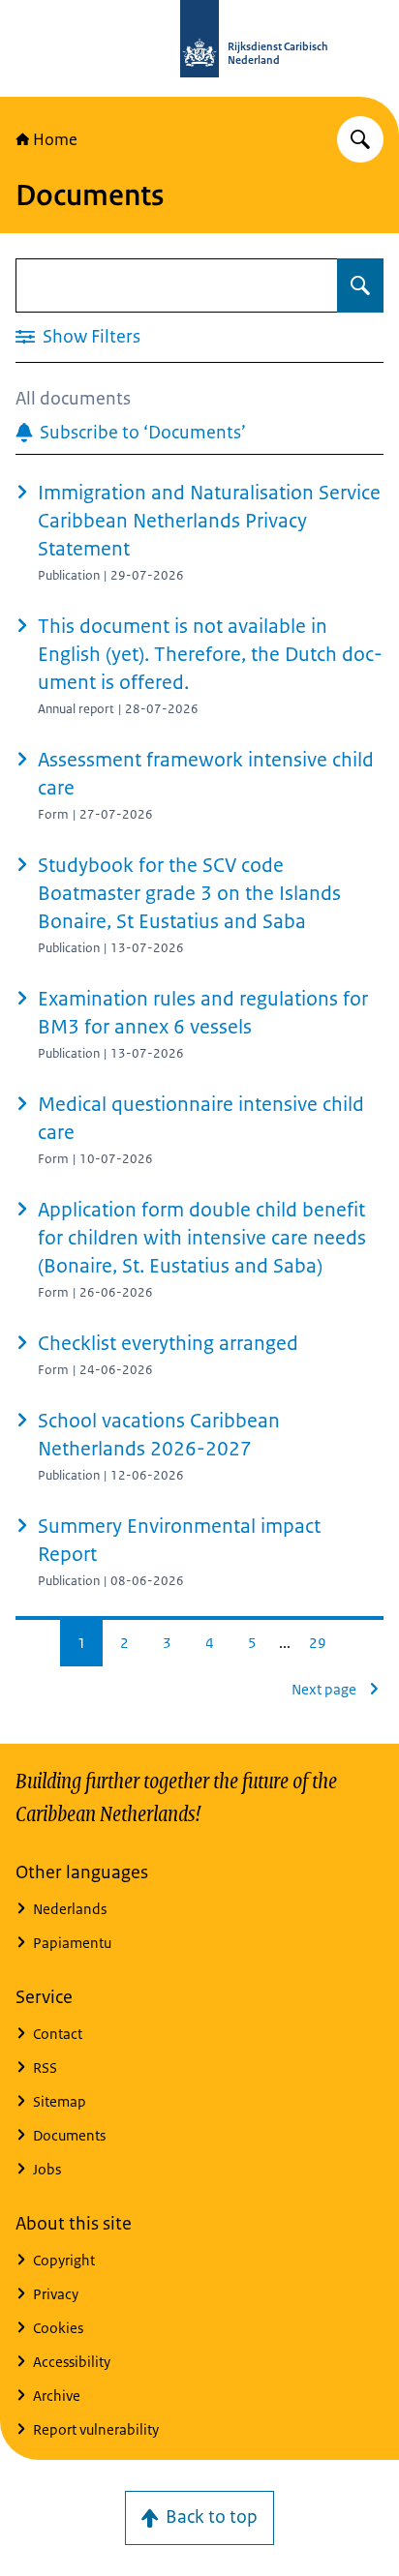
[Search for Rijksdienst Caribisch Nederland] (360, 139)
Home (55, 139)
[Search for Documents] (360, 285)
